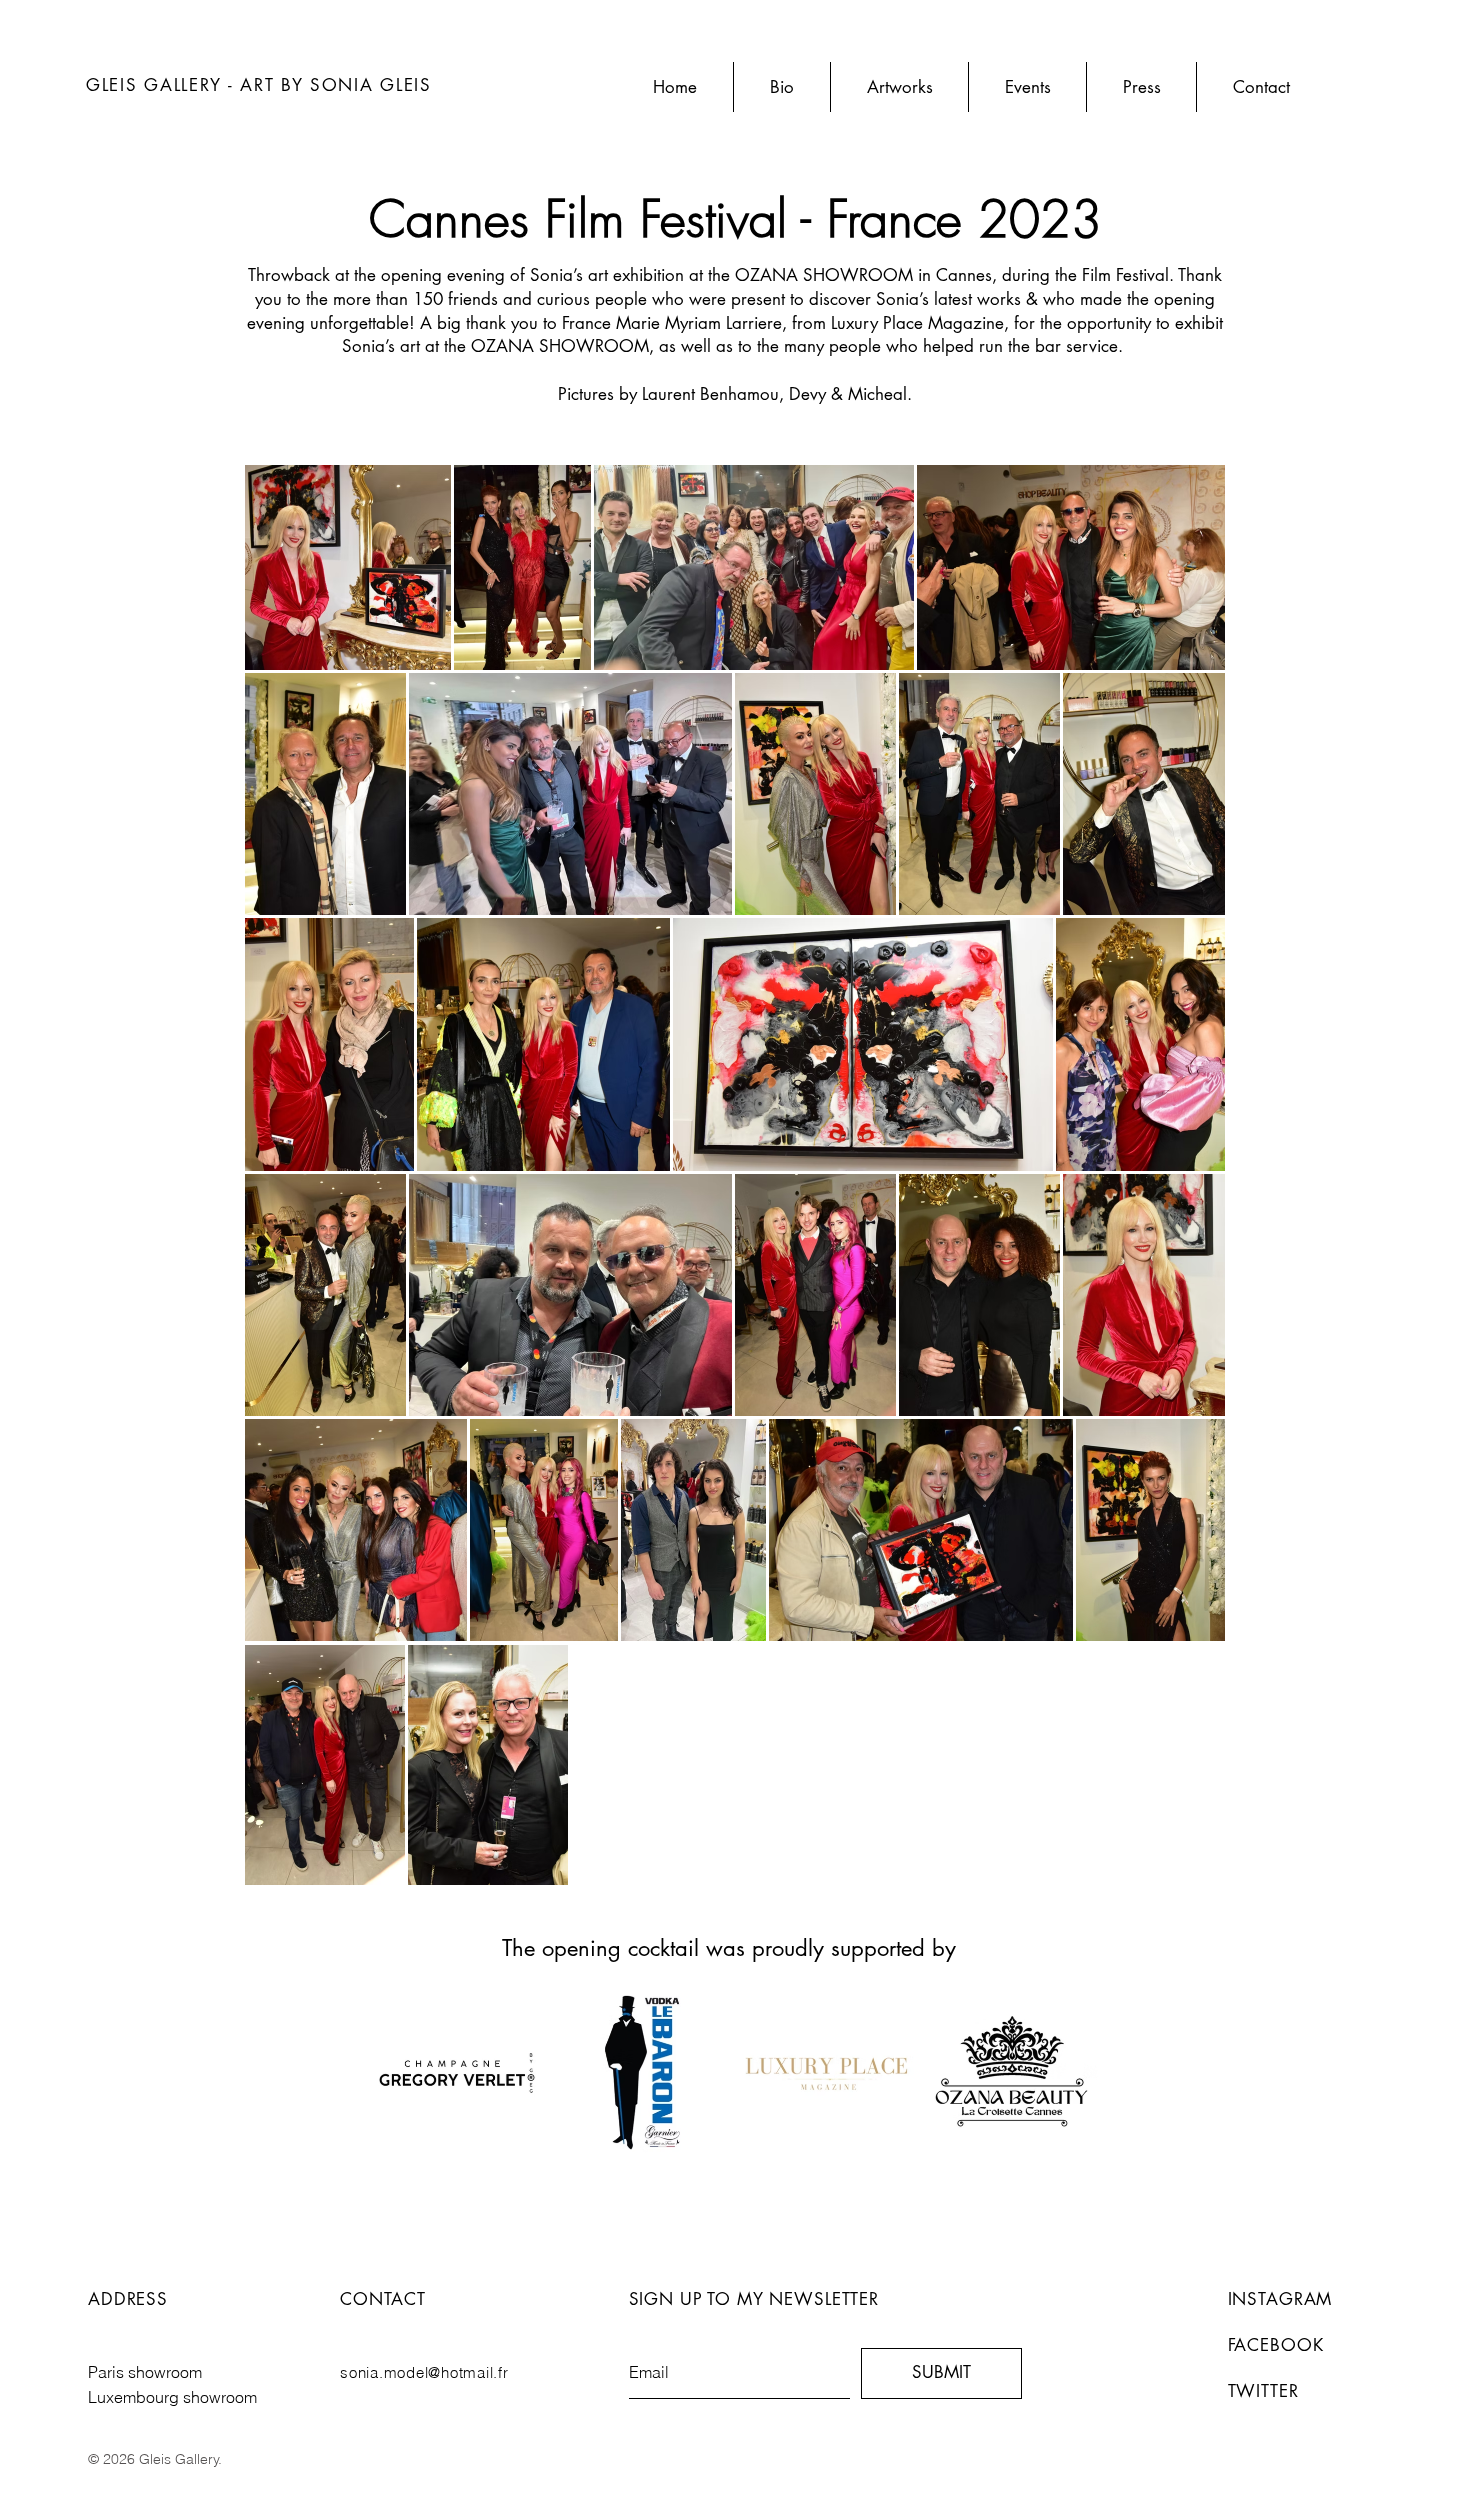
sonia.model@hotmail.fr (424, 2372)
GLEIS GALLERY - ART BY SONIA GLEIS (259, 85)
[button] (899, 87)
